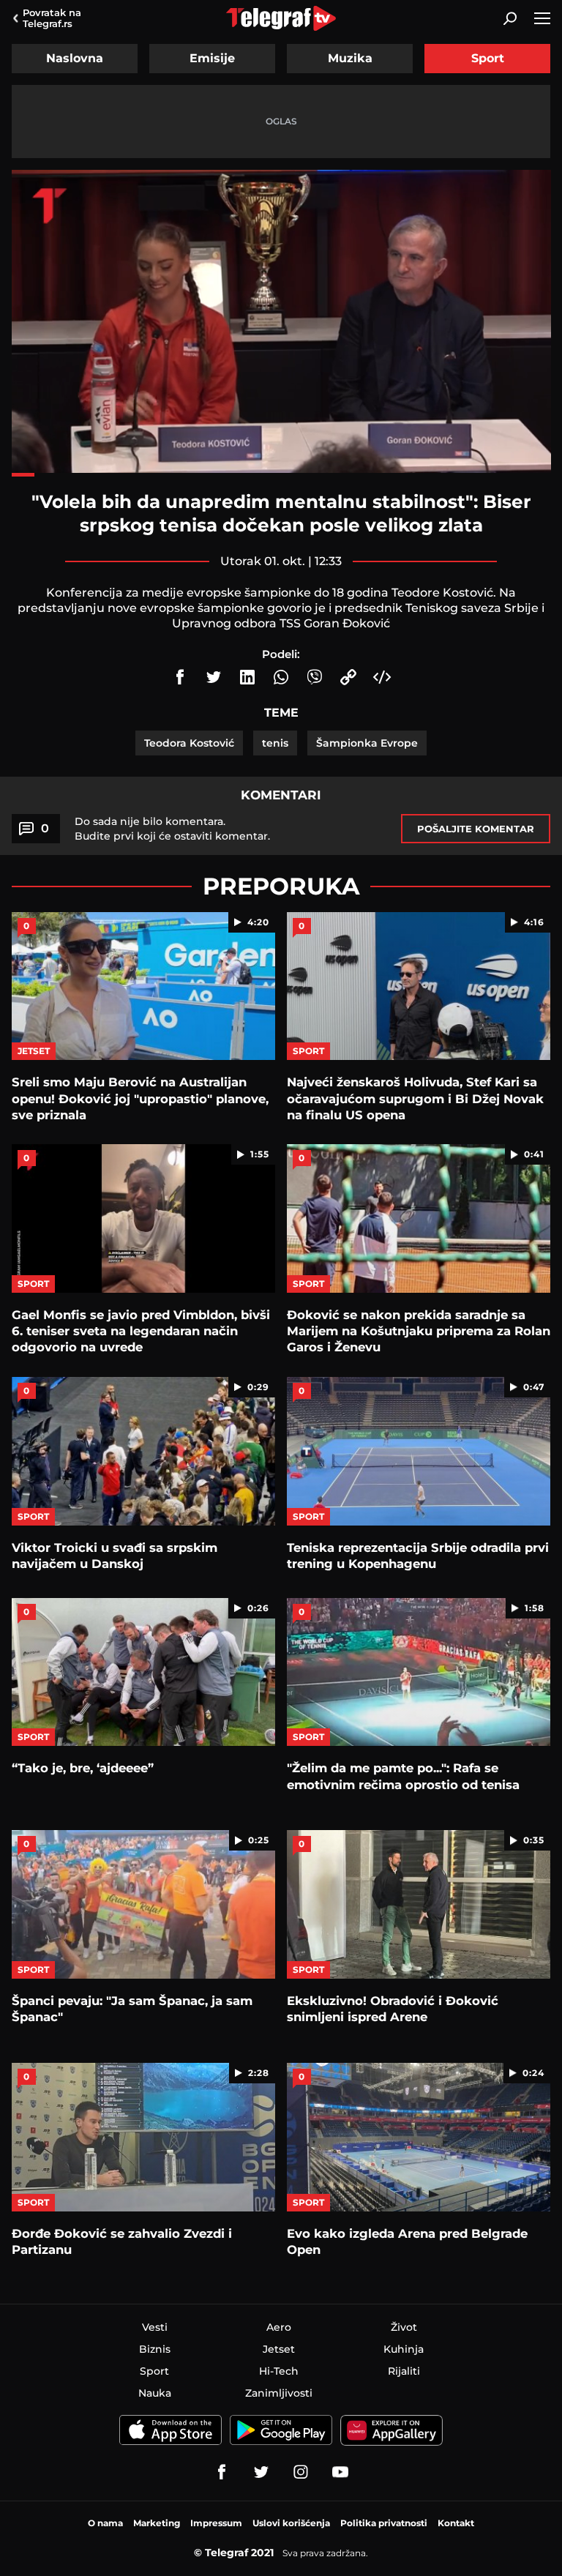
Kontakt (456, 2523)
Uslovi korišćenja (291, 2523)
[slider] (281, 475)
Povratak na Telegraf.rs (52, 18)
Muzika (350, 58)
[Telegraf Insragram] (301, 2472)
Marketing (157, 2523)
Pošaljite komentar (476, 829)
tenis (275, 743)
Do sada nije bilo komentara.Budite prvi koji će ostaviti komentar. (172, 829)
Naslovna (75, 58)
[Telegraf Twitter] (261, 2472)
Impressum (216, 2523)
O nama (105, 2523)
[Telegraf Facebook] (222, 2472)
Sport (488, 58)
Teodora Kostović (189, 743)
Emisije (212, 58)
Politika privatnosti (384, 2523)
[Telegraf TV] (340, 2472)
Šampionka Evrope (367, 743)
